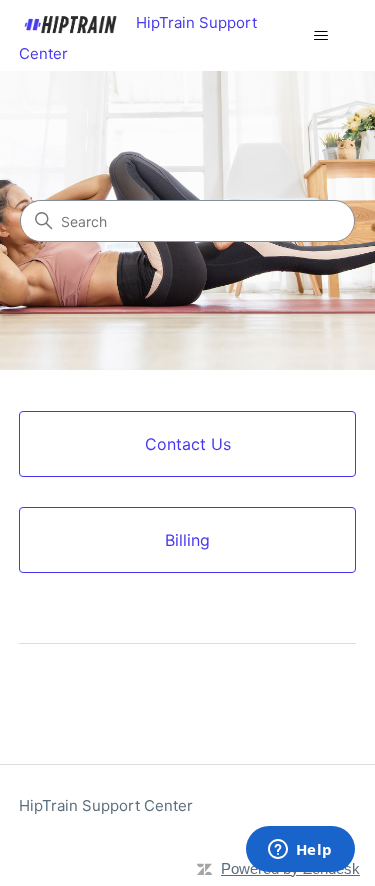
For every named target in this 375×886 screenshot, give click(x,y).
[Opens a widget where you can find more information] (300, 851)
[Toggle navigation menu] (320, 36)
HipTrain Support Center (106, 805)
